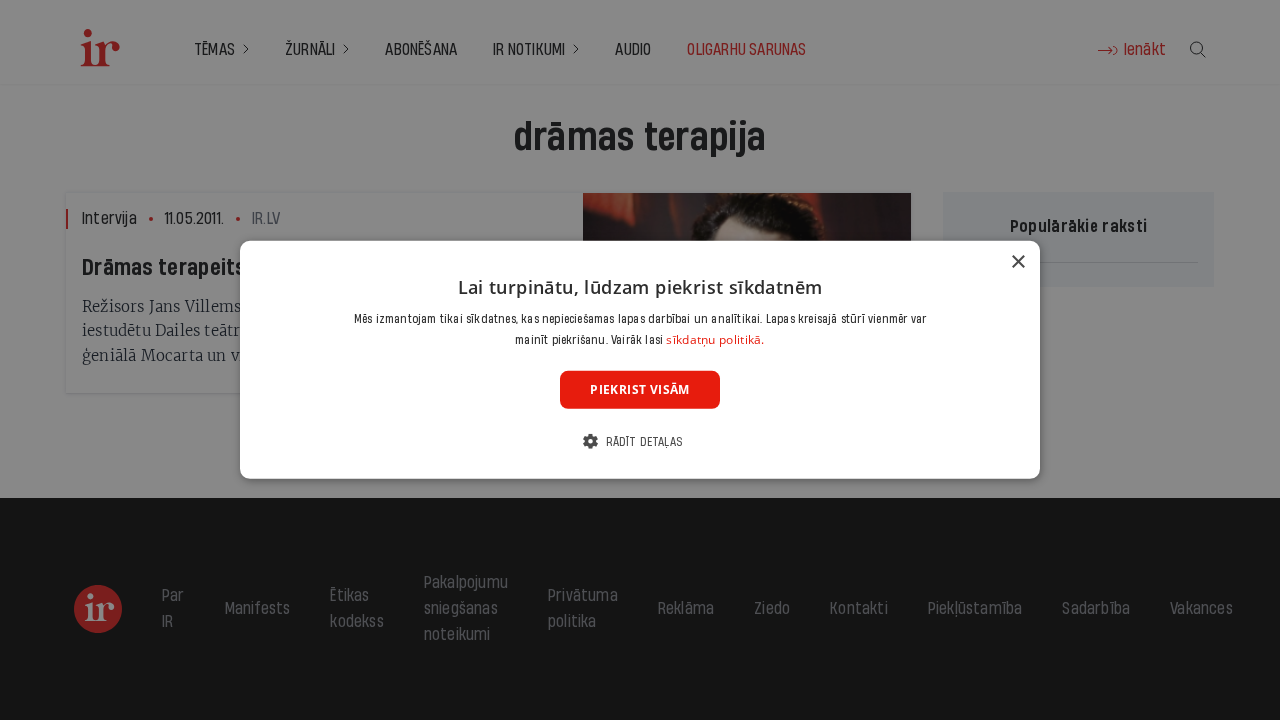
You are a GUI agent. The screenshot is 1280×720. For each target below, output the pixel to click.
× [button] (1017, 262)
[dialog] (640, 360)
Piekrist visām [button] (640, 389)
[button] (640, 441)
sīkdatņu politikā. (715, 339)
